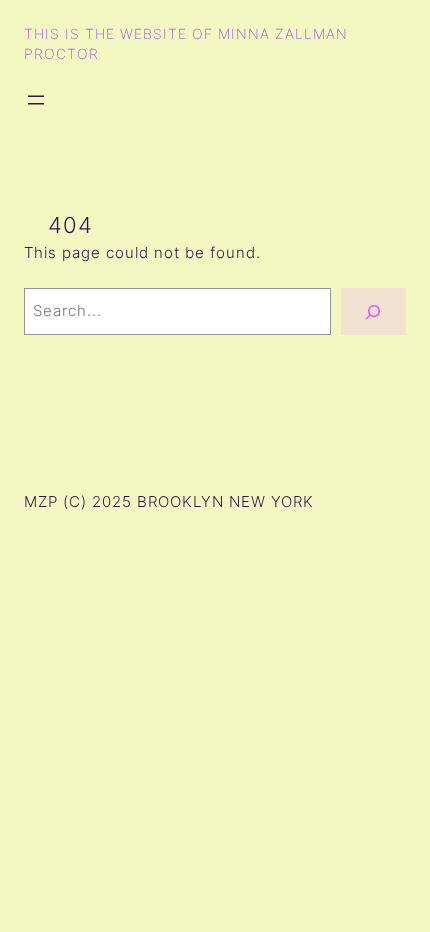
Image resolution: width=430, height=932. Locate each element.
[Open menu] (36, 100)
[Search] (373, 311)
